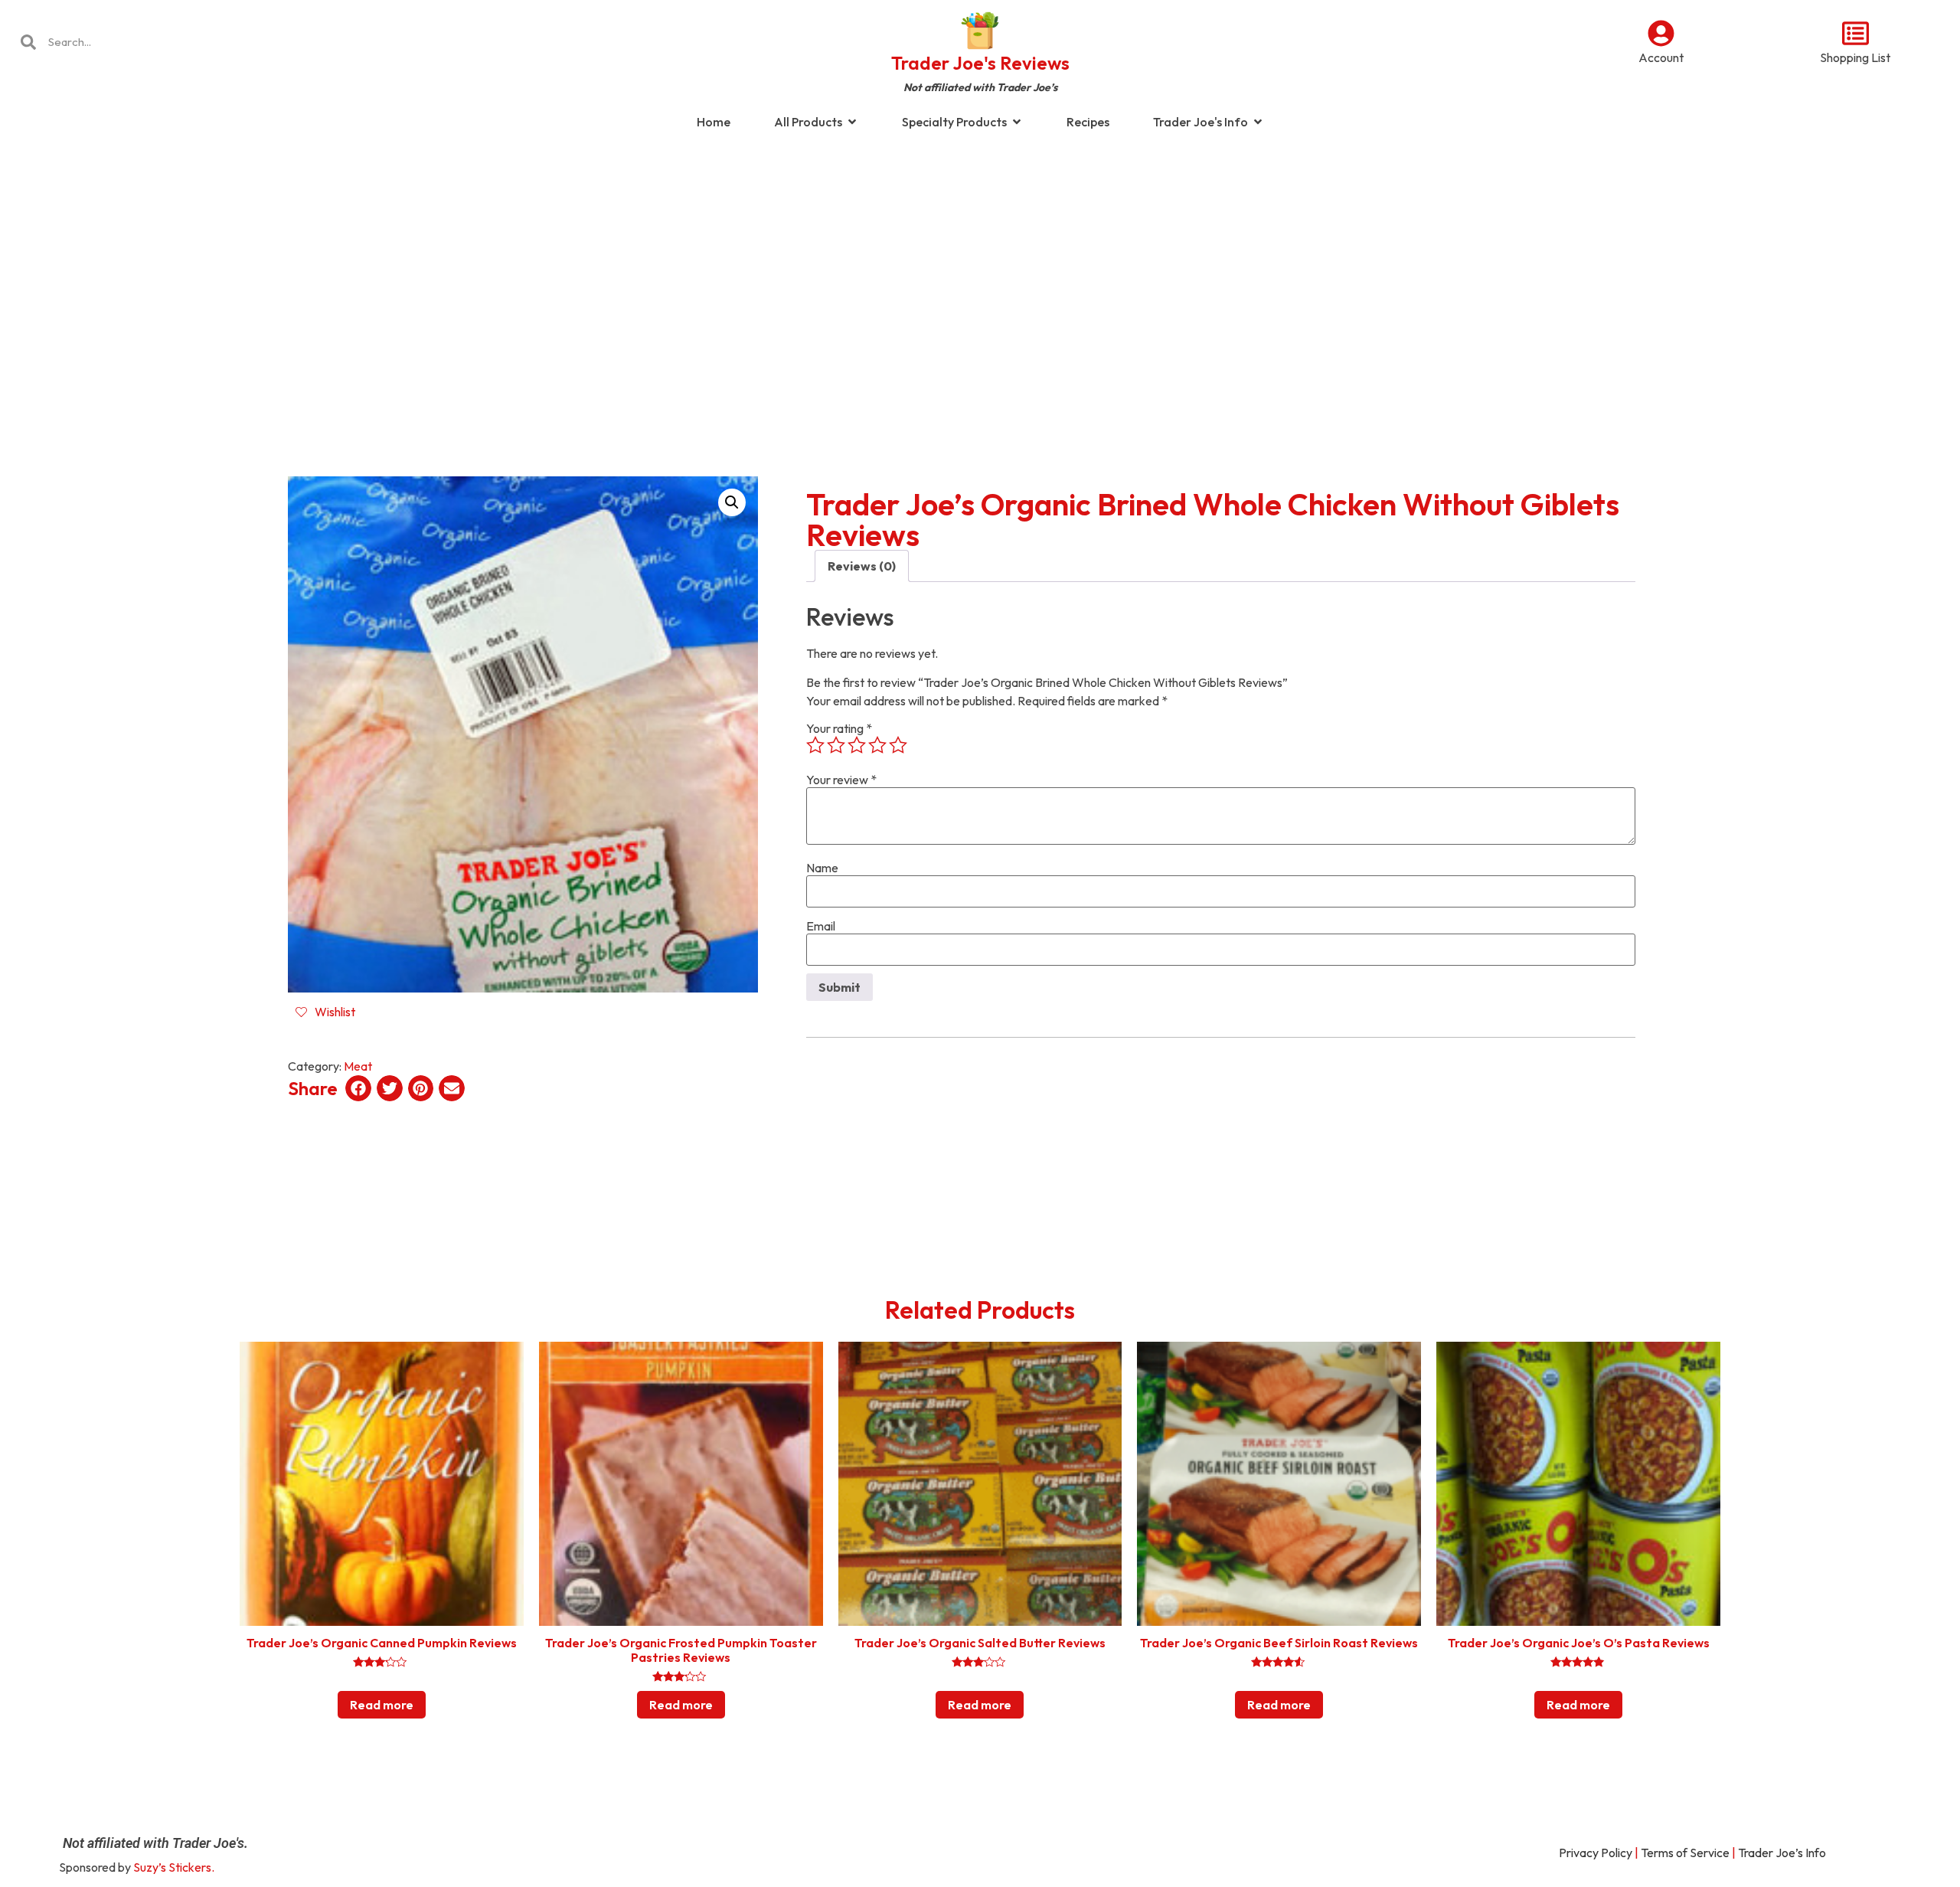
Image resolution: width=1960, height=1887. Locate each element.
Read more (382, 1705)
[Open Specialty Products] (1017, 122)
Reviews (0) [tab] (862, 566)
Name (822, 868)
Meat (358, 1066)
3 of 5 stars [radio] (857, 745)
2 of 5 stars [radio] (836, 745)
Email (821, 926)
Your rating (839, 728)
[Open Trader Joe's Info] (1258, 122)
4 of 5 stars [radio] (877, 745)
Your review (841, 780)
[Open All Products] (852, 122)
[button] (732, 502)
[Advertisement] (980, 263)
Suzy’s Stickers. (174, 1867)
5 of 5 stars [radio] (898, 745)
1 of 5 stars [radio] (815, 745)
